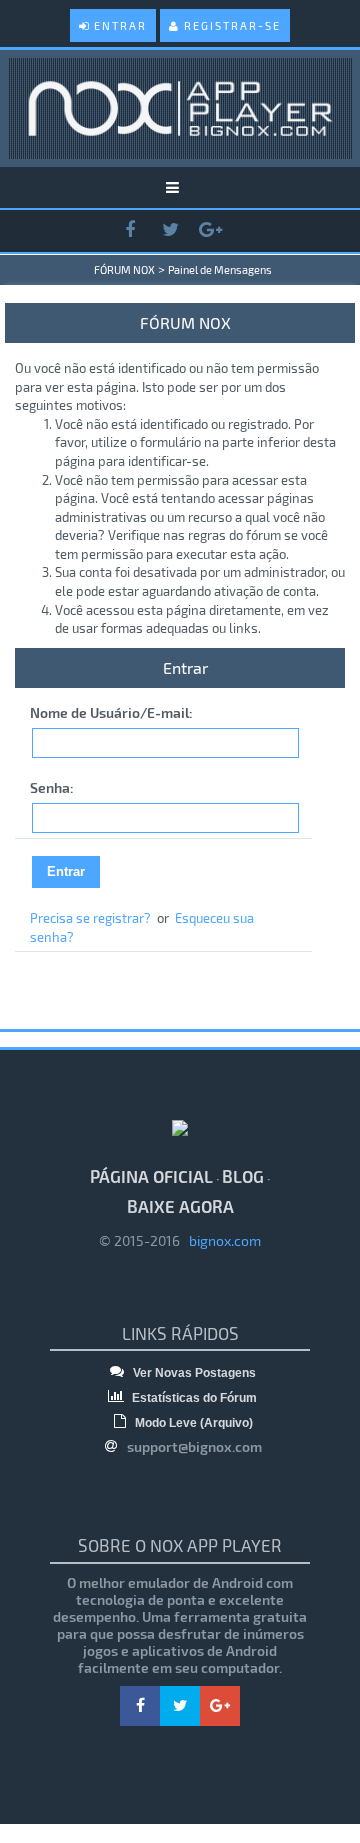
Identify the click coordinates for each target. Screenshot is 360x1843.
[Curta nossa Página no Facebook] (130, 230)
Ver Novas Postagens (193, 1373)
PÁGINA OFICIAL (151, 1176)
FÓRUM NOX (124, 269)
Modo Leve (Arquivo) (192, 1423)
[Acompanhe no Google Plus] (210, 230)
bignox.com (220, 1240)
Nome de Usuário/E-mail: (111, 712)
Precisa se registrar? (90, 918)
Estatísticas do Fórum (193, 1398)
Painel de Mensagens (220, 269)
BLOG (243, 1176)
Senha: (52, 787)
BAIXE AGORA (180, 1206)
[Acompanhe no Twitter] (170, 230)
